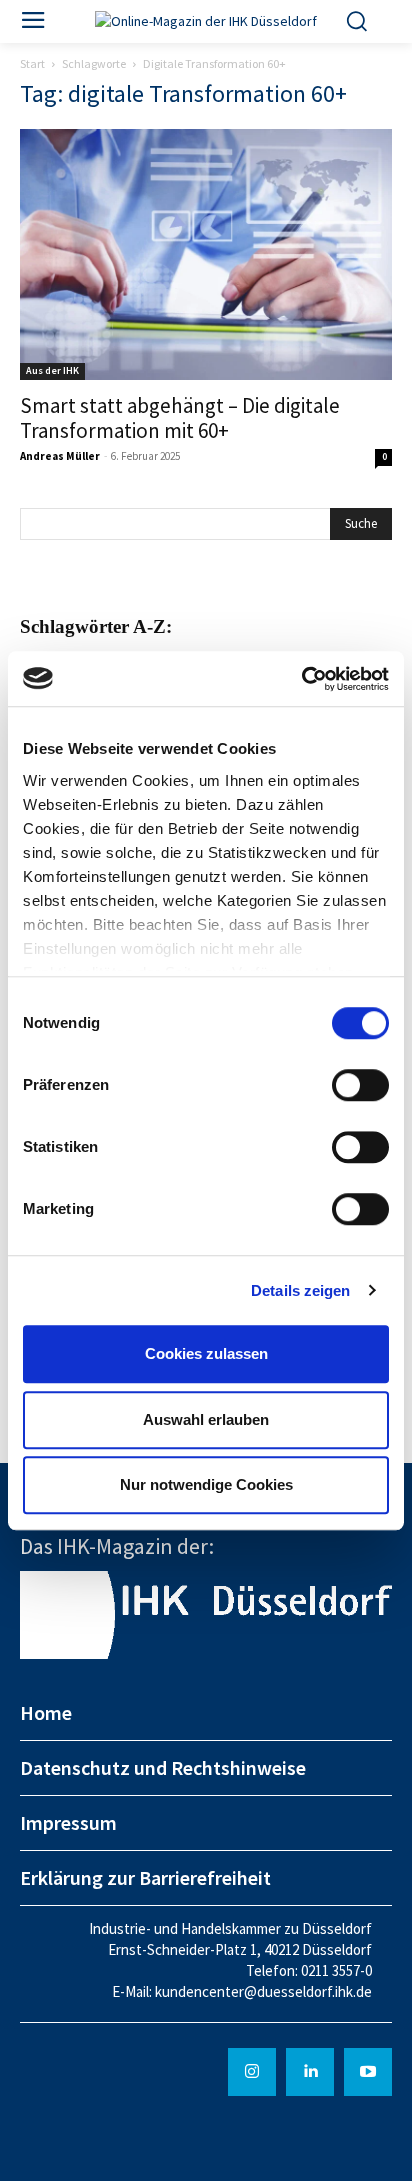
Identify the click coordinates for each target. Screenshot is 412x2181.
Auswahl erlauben (206, 1419)
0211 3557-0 (336, 1970)
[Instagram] (252, 2072)
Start (32, 63)
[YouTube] (368, 2072)
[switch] (360, 1085)
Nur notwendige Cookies (206, 1484)
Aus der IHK (52, 370)
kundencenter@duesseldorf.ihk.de (263, 1991)
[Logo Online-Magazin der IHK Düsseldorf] (206, 21)
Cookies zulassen (206, 1353)
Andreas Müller (60, 456)
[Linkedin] (310, 2072)
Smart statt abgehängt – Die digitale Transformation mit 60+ (180, 418)
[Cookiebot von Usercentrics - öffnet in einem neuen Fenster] (301, 679)
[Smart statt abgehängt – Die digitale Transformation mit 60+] (206, 254)
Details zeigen (300, 1290)
